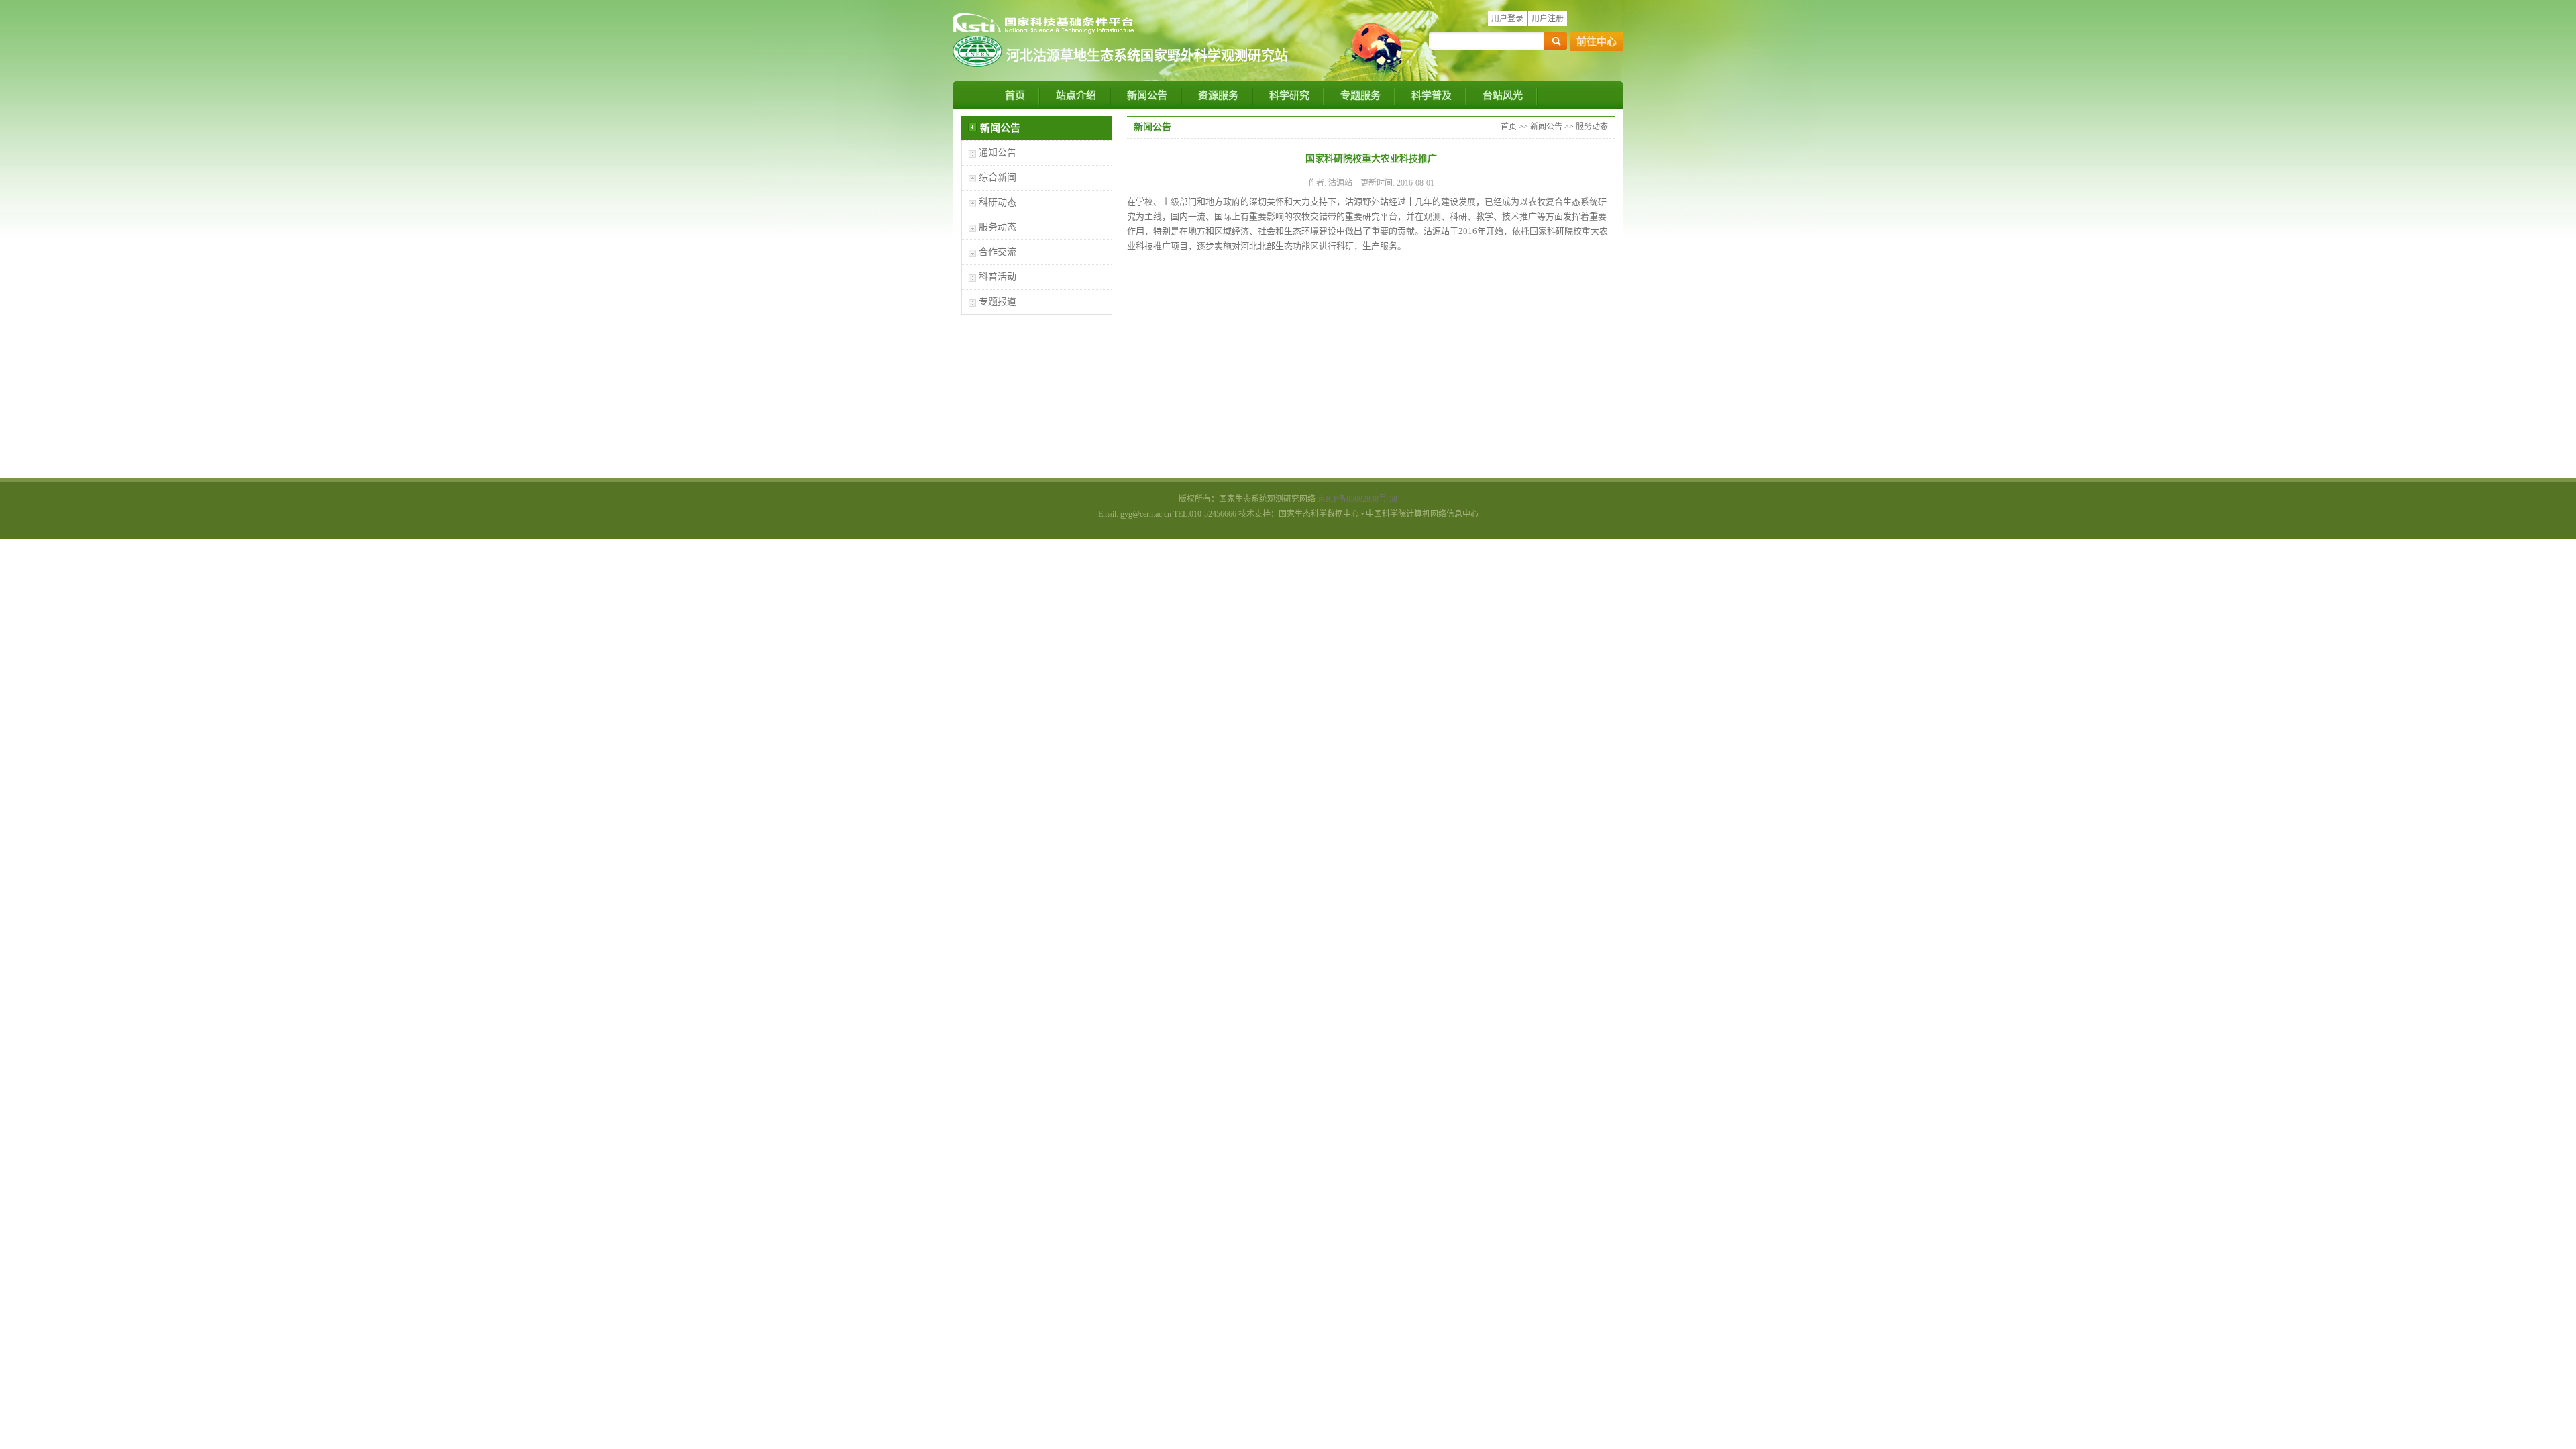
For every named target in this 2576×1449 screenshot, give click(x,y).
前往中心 (1597, 42)
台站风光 (1503, 95)
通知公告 (998, 153)
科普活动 (998, 277)
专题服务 (1360, 95)
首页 (1015, 95)
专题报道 (998, 302)
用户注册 (1548, 19)
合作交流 (998, 252)
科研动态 (998, 202)
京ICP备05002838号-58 (1357, 499)
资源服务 (1218, 95)
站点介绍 (1076, 95)
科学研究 (1289, 95)
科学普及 (1432, 95)
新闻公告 (1147, 95)
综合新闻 (998, 177)
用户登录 (1507, 19)
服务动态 (998, 227)
